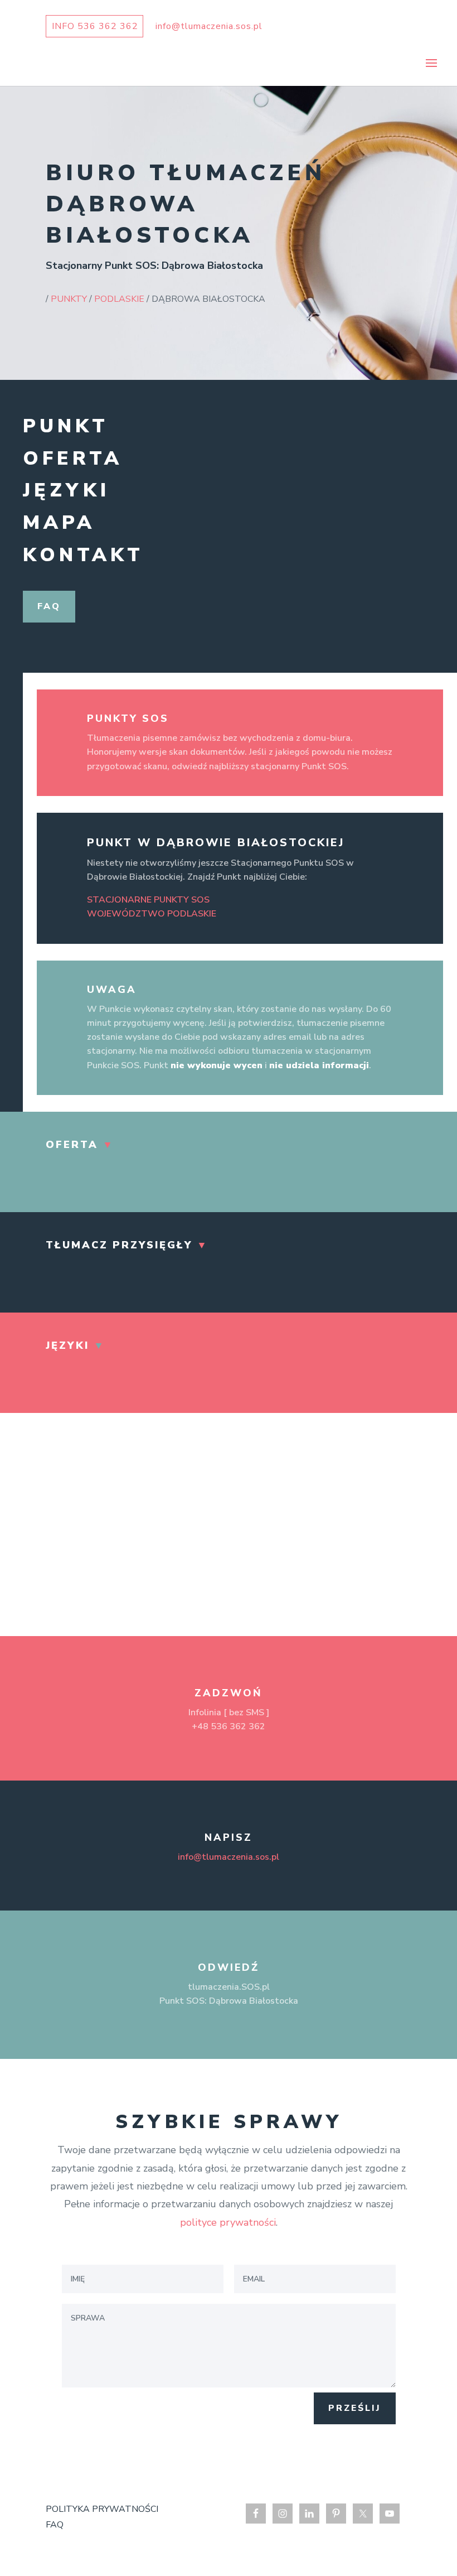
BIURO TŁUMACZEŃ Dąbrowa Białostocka (186, 204)
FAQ (55, 2525)
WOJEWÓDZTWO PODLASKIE (152, 914)
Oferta (73, 459)
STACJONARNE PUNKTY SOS (148, 900)
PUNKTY (69, 299)
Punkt (66, 426)
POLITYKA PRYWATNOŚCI (102, 2509)
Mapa (59, 523)
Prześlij (355, 2408)
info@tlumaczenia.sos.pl (229, 1857)
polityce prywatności (228, 2222)
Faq (49, 606)
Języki (66, 490)
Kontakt (83, 555)
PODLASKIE (119, 299)
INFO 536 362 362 (95, 26)
